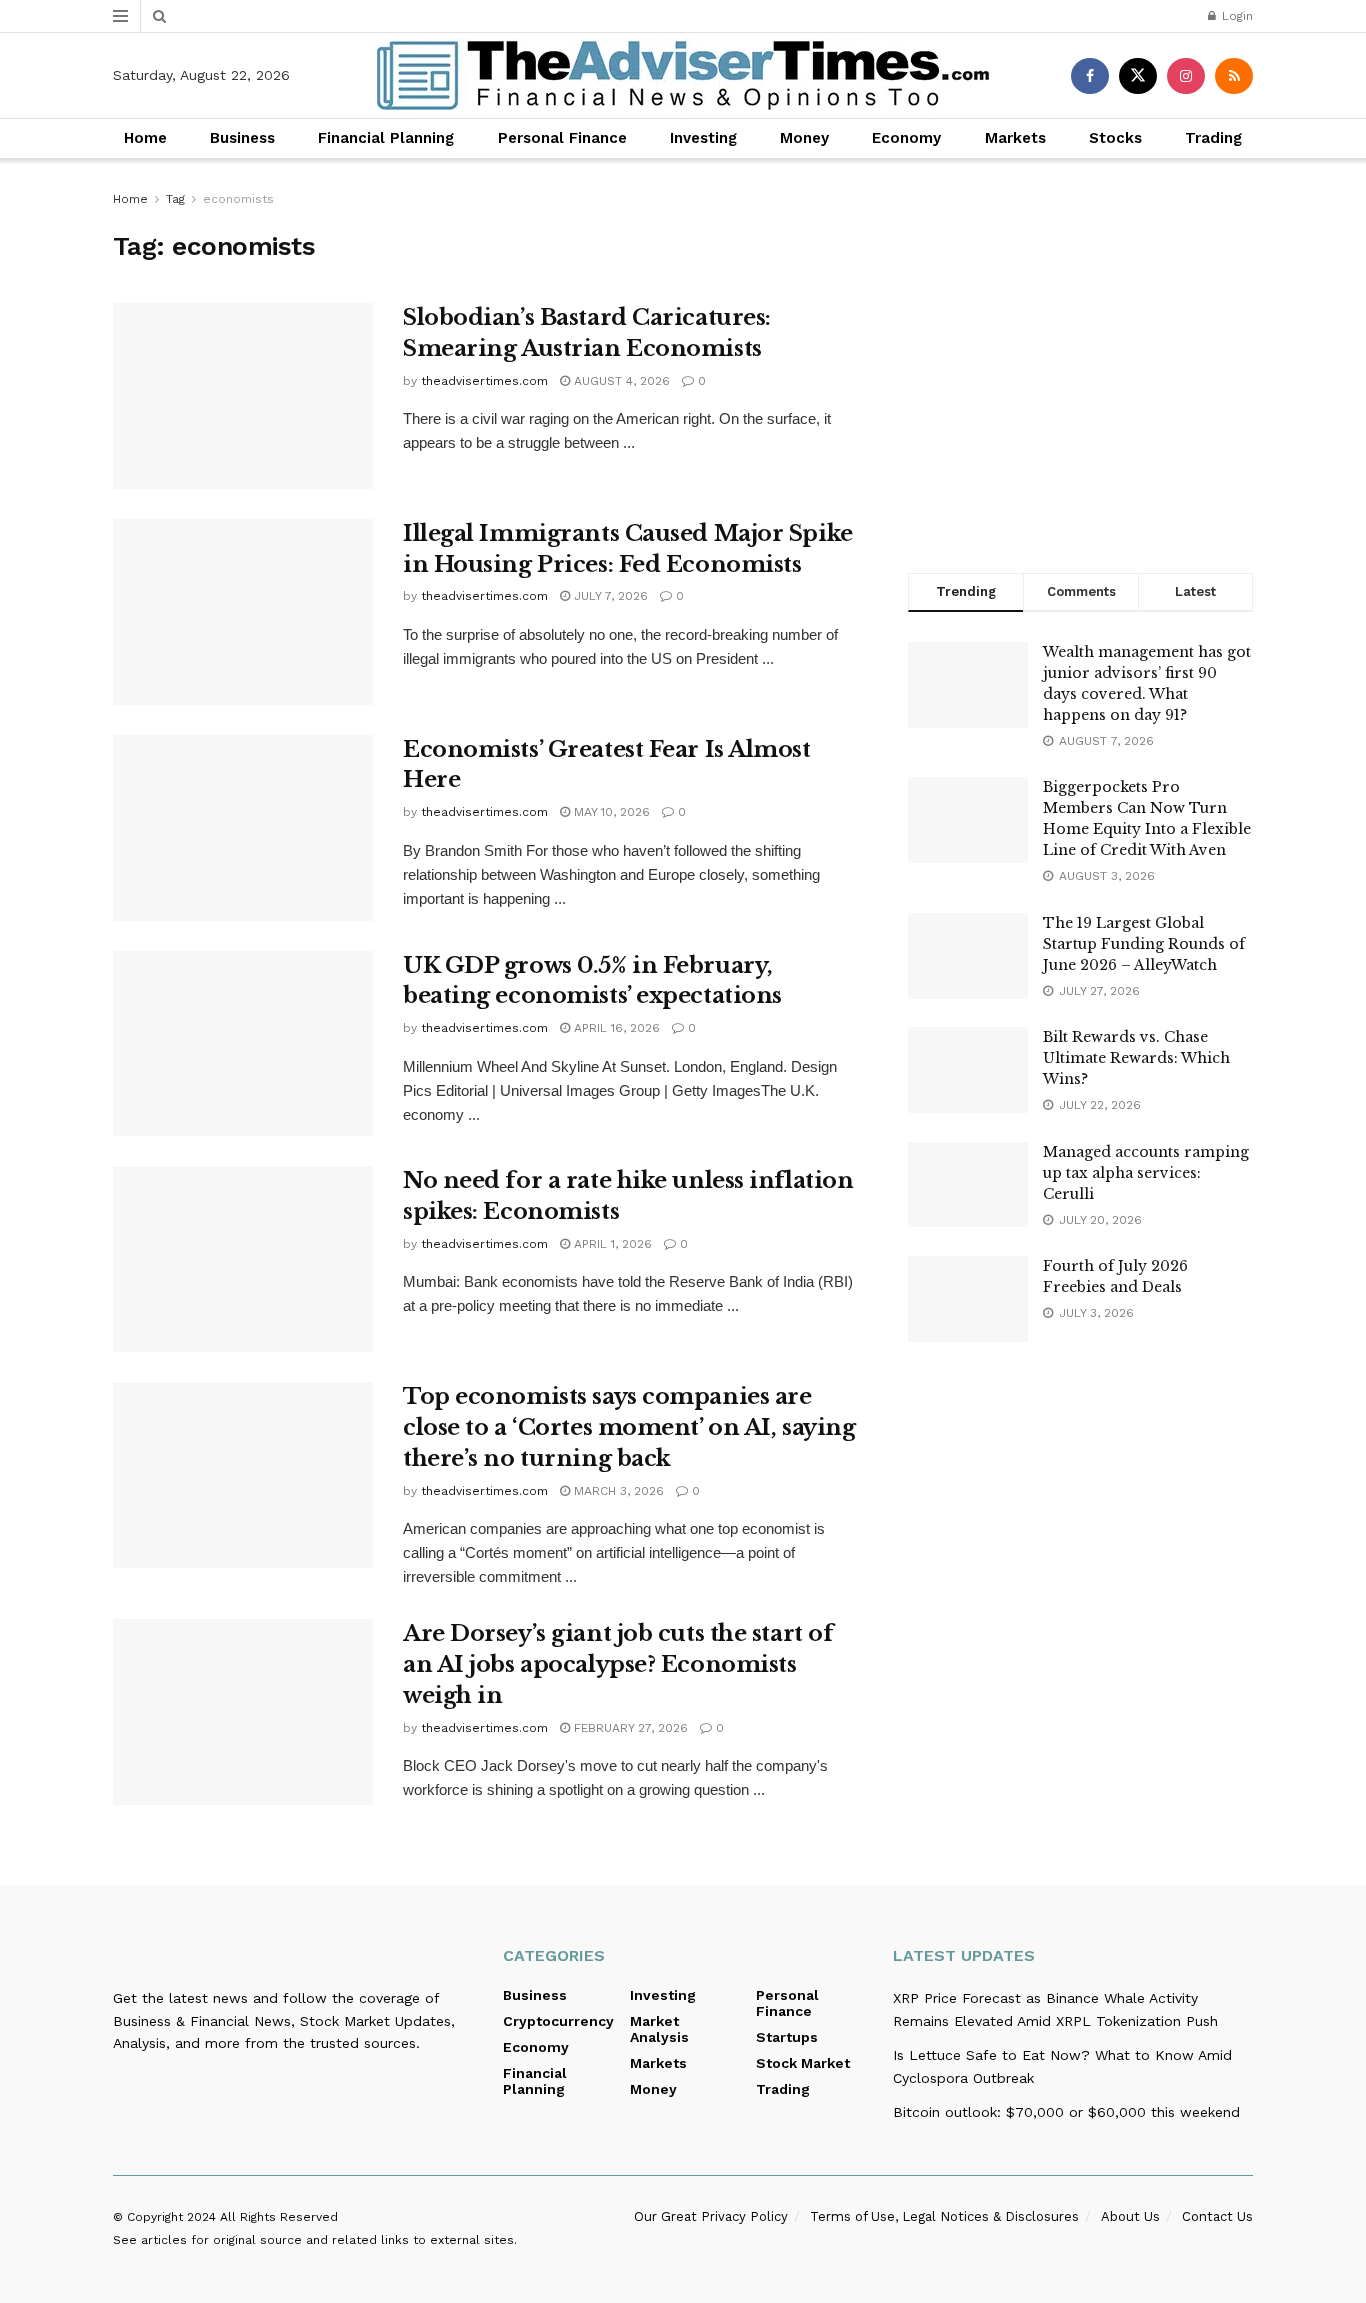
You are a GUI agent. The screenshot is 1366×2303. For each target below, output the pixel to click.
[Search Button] (159, 16)
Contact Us (1217, 2216)
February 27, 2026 (629, 1728)
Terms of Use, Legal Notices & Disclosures (944, 2216)
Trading (1213, 138)
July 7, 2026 (609, 596)
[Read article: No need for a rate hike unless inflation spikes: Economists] (243, 1259)
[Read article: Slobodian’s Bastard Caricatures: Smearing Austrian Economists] (243, 396)
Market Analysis (659, 2029)
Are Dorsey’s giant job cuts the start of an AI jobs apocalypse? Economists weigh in (618, 1664)
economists (238, 199)
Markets (1015, 138)
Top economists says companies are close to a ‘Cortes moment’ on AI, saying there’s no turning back (629, 1427)
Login (1235, 16)
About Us (1130, 2216)
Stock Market (803, 2063)
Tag (175, 199)
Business (242, 138)
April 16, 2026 (615, 1028)
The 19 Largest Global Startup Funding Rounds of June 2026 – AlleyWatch (1144, 944)
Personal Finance (562, 138)
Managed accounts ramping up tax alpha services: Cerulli (1146, 1173)
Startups (787, 2037)
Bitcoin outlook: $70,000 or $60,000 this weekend (1066, 2112)
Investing (703, 138)
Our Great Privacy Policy (711, 2216)
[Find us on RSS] (1234, 76)
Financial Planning (386, 138)
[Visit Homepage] (683, 75)
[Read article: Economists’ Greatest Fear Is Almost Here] (243, 828)
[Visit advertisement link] (1080, 360)
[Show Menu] (120, 16)
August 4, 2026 (620, 381)
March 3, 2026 (617, 1491)
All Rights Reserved (279, 2217)
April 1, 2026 (611, 1244)
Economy (906, 138)
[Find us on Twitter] (1138, 76)
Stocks (1115, 138)
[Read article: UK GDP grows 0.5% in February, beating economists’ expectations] (243, 1044)
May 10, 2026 (610, 812)
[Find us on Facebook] (1090, 76)
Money (804, 138)
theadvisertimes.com (484, 381)
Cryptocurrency (558, 2021)
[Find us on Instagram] (1186, 76)
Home (145, 138)
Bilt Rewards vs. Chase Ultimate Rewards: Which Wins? (1136, 1058)
